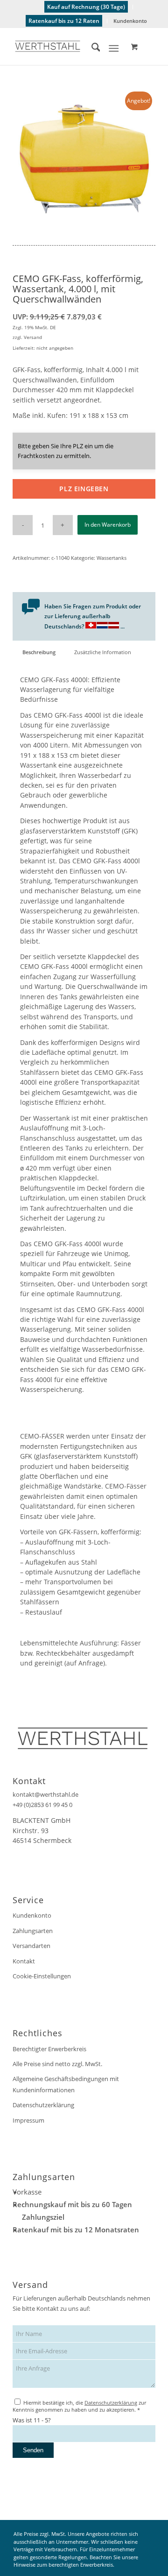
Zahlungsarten (33, 1931)
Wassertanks (112, 558)
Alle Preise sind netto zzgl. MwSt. (57, 2064)
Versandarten (31, 1946)
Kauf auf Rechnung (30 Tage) (86, 7)
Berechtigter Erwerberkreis (49, 2049)
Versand (33, 337)
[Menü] (114, 49)
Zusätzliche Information (103, 652)
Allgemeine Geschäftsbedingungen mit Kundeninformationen (66, 2084)
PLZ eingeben (84, 489)
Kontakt (24, 1961)
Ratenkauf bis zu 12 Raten (64, 21)
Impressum (28, 2120)
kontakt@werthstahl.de (45, 1794)
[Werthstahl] (70, 46)
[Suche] (91, 49)
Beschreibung (39, 652)
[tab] (39, 652)
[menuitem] (86, 7)
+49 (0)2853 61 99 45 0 (42, 1805)
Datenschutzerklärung (43, 2105)
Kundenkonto (130, 21)
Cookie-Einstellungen (42, 1976)
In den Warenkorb (108, 525)
